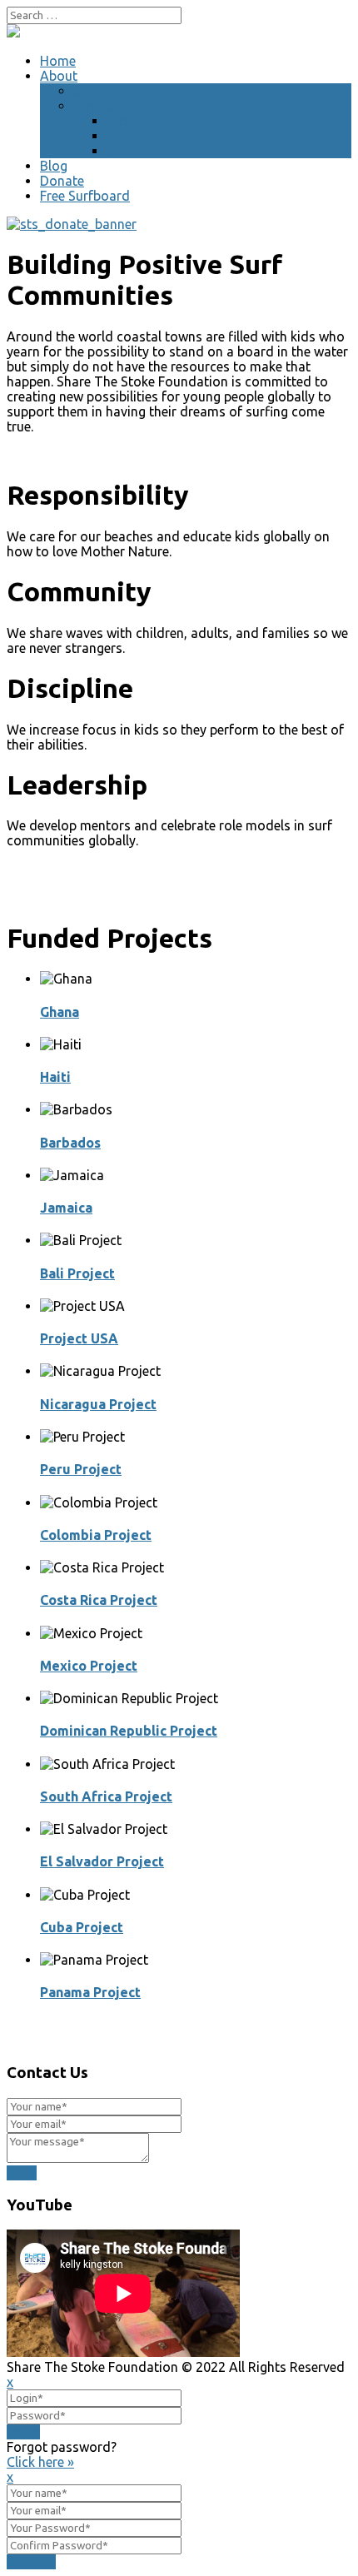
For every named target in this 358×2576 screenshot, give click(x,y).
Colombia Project (96, 1535)
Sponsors (102, 91)
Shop (122, 151)
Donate (62, 181)
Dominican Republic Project (129, 1731)
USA (119, 136)
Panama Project (90, 1992)
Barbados (70, 1143)
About (59, 76)
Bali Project (77, 1273)
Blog (54, 166)
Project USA (79, 1338)
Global (126, 121)
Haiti (55, 1077)
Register (31, 2562)
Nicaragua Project (98, 1404)
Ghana (60, 1012)
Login (23, 2432)
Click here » (40, 2462)
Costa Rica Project (99, 1600)
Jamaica (66, 1208)
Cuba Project (82, 1927)
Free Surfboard (85, 196)
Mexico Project (89, 1666)
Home (58, 61)
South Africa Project (106, 1796)
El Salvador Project (102, 1861)
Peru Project (81, 1469)
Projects (98, 106)
